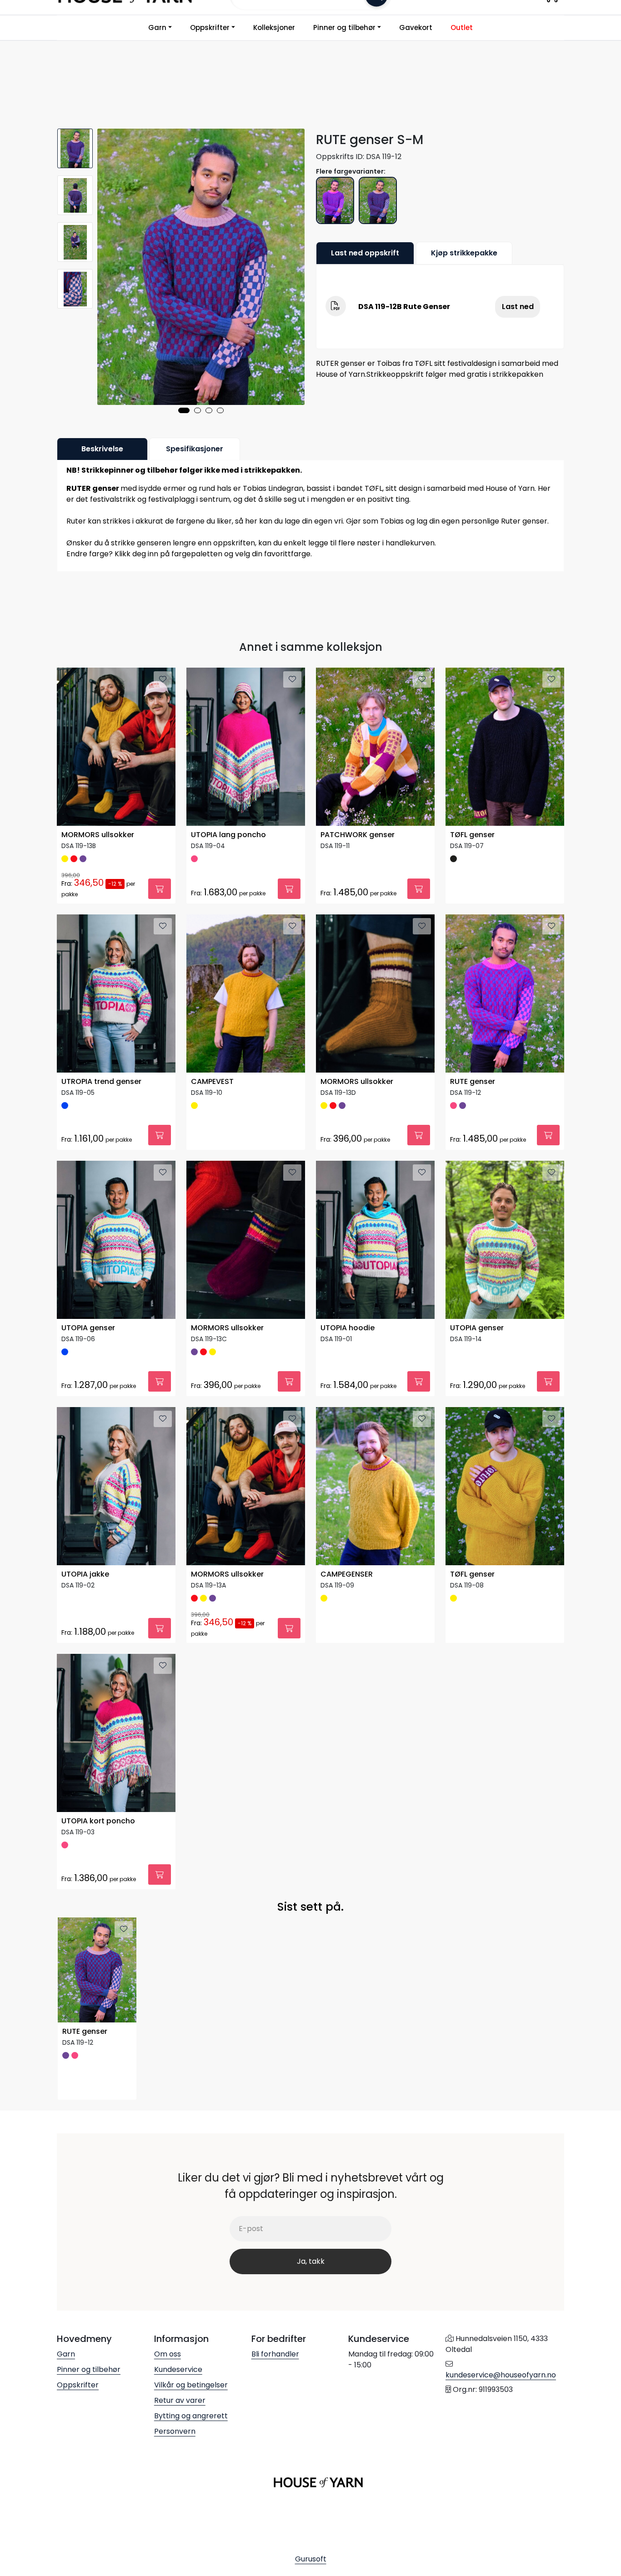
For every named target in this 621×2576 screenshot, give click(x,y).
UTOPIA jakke (85, 1575)
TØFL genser (472, 835)
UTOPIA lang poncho (228, 835)
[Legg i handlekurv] (160, 889)
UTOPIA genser (88, 1328)
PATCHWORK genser (358, 835)
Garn (157, 27)
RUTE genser (473, 1082)
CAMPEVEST (212, 1082)
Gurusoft (311, 2559)
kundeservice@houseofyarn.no (501, 2375)
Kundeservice (178, 2369)
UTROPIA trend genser (101, 1082)
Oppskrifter (210, 27)
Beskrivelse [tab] (102, 449)
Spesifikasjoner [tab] (195, 449)
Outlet (462, 27)
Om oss (168, 2354)
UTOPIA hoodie (348, 1328)
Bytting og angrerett (191, 2416)
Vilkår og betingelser (191, 2385)
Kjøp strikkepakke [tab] (464, 253)
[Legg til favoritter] (163, 679)
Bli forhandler (275, 2354)
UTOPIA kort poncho (98, 1821)
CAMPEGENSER (347, 1575)
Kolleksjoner (274, 27)
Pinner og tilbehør (344, 27)
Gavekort (416, 27)
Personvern (175, 2431)
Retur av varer (180, 2400)
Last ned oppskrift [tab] (365, 253)
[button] (184, 410)
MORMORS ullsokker (98, 835)
